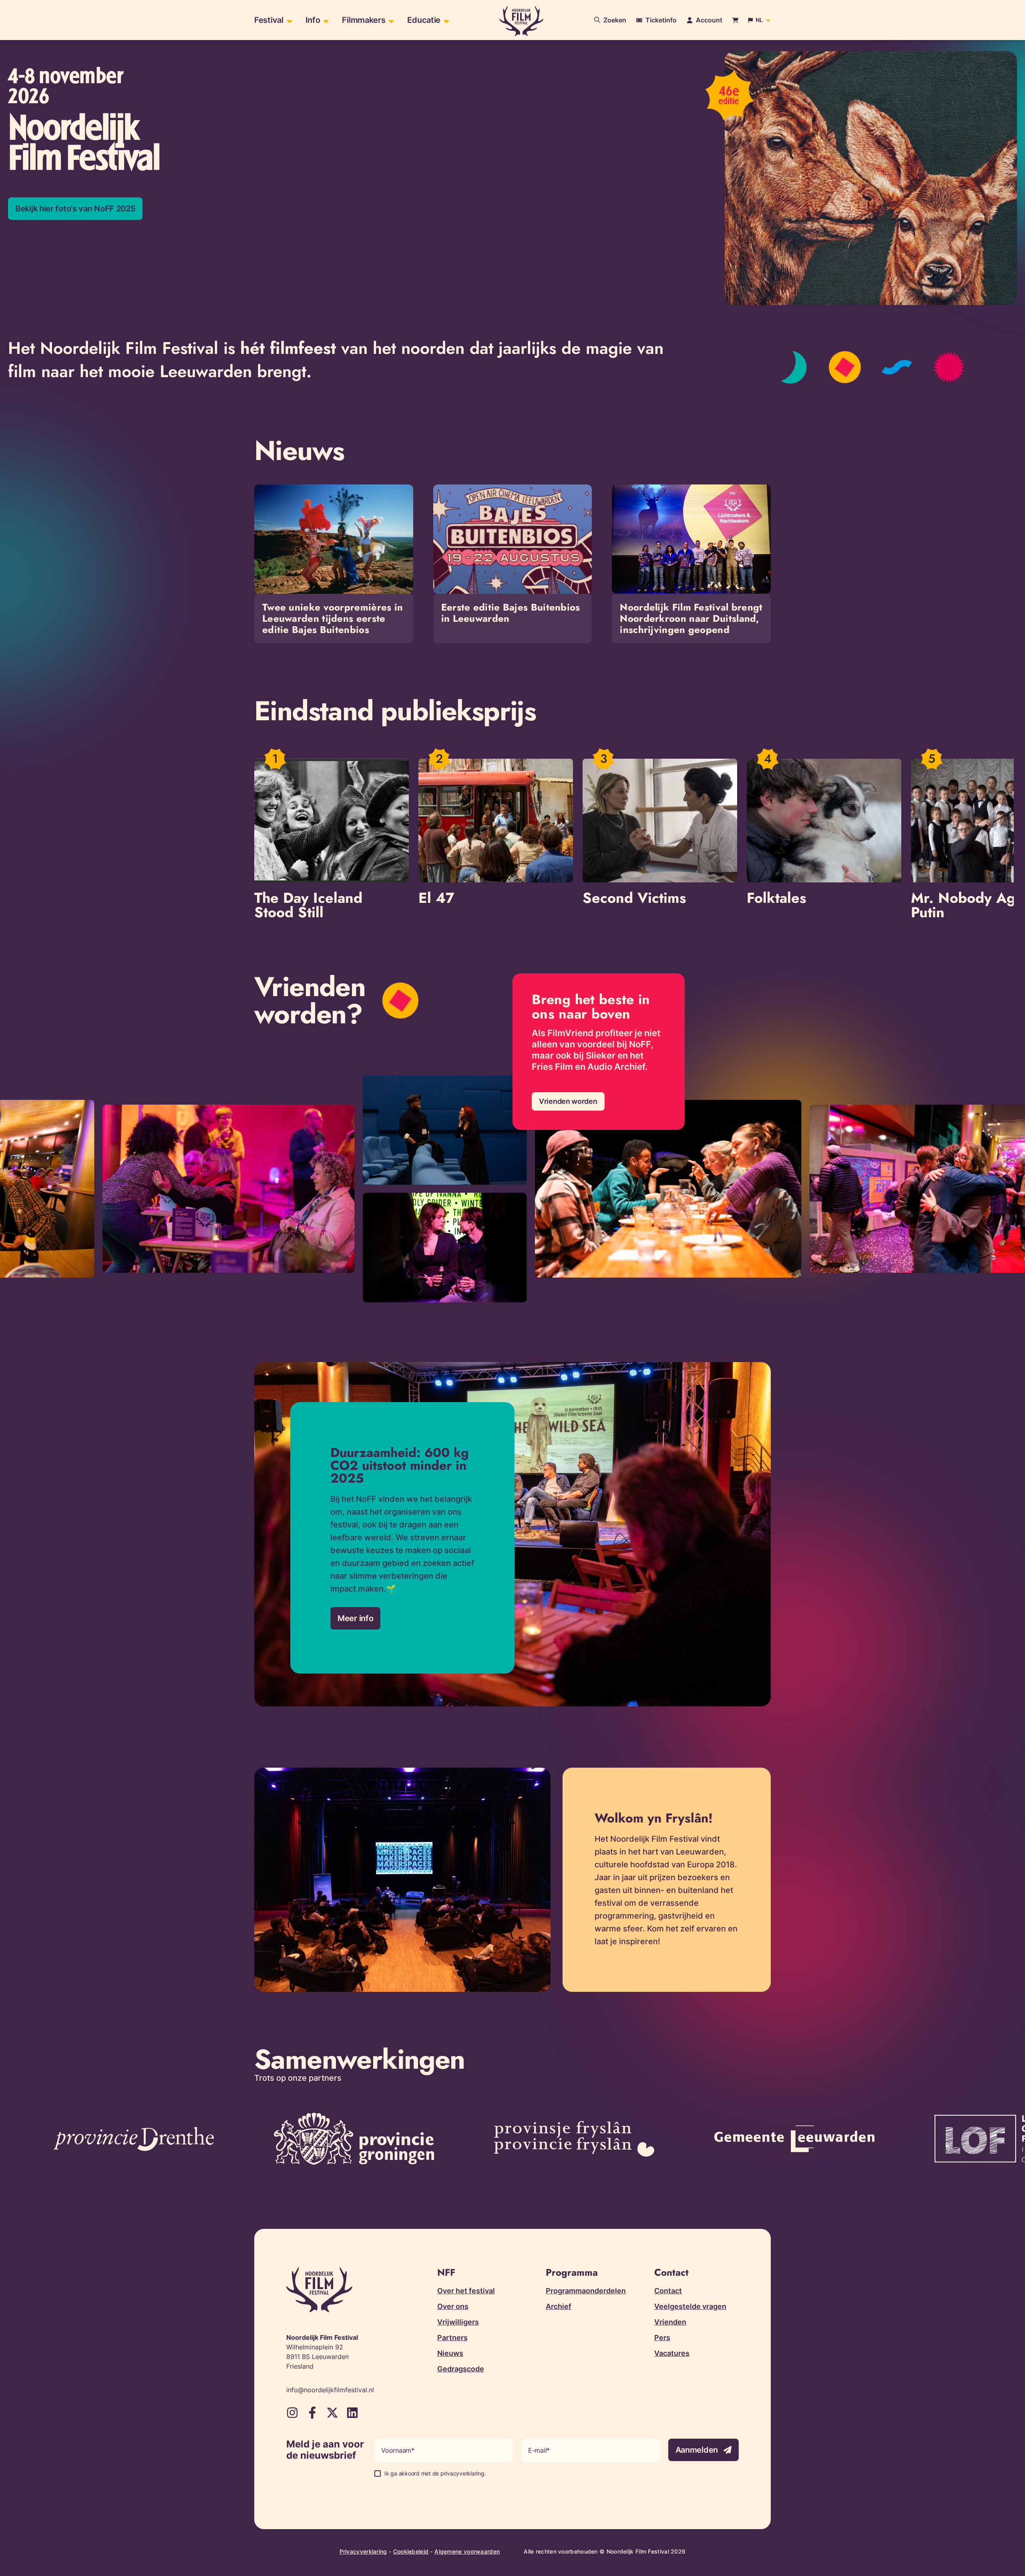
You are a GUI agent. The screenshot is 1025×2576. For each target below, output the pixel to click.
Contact (668, 2291)
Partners (452, 2338)
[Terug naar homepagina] (521, 21)
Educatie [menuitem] (424, 20)
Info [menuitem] (313, 20)
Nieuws (450, 2353)
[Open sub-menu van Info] (325, 20)
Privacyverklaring (363, 2551)
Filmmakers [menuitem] (364, 20)
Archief (559, 2306)
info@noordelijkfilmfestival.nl (330, 2390)
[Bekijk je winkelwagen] (735, 20)
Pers (662, 2338)
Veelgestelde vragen (690, 2306)
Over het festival (466, 2291)
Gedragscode (461, 2369)
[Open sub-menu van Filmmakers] (390, 20)
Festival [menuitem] (269, 20)
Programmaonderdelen (586, 2291)
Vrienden (670, 2322)
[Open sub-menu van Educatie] (445, 20)
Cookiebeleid (411, 2551)
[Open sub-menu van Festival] (288, 20)
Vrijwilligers (458, 2322)
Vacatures (672, 2353)
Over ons (453, 2306)
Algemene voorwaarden (467, 2551)
